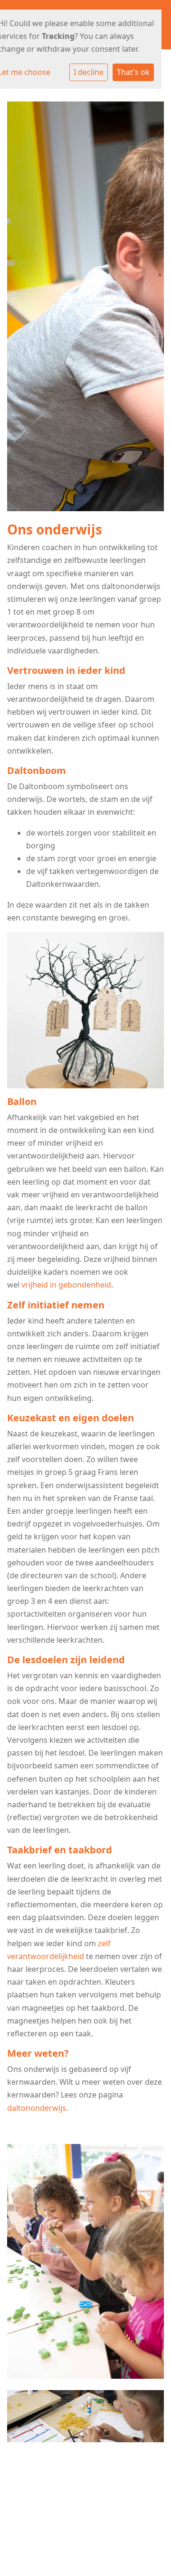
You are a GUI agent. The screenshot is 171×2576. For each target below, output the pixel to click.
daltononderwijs (37, 2108)
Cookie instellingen (85, 2512)
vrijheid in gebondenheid (66, 1285)
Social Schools (108, 2534)
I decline (89, 72)
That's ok (133, 72)
